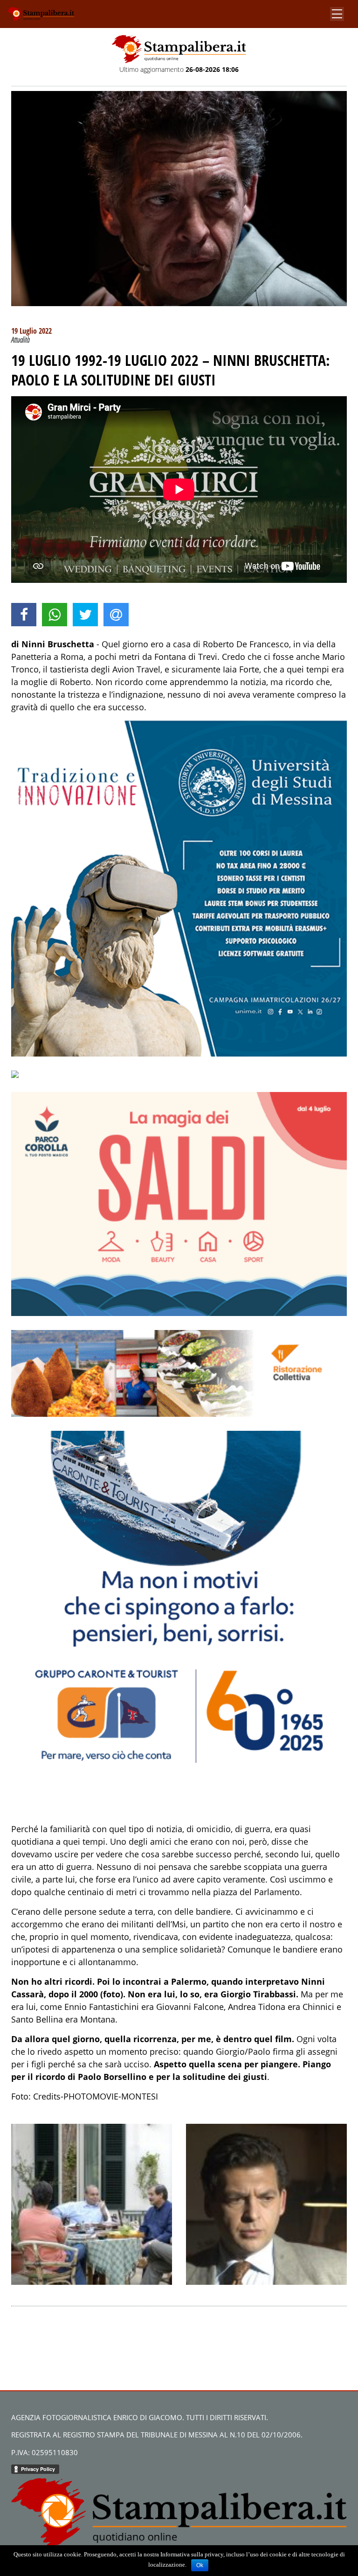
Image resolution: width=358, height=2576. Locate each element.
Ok (200, 2565)
